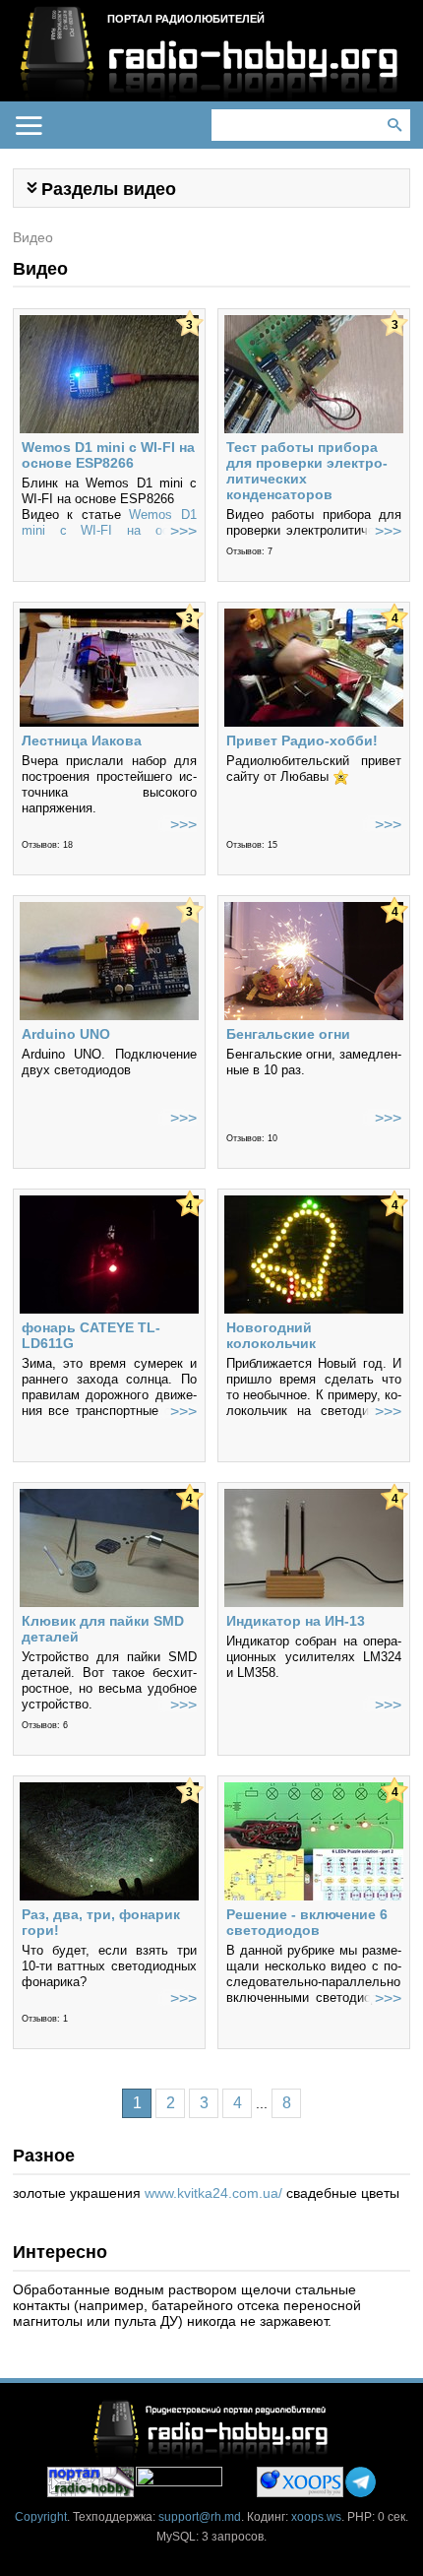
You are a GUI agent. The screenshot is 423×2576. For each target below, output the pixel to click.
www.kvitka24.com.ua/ (213, 2193)
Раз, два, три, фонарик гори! (101, 1922)
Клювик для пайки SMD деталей (103, 1629)
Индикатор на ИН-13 (296, 1621)
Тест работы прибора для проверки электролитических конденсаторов (307, 471)
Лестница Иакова (82, 741)
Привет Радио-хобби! (302, 741)
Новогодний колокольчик (271, 1335)
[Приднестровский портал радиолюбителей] (91, 2482)
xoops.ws (316, 2517)
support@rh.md (200, 2517)
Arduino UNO (66, 1034)
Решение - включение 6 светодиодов (307, 1922)
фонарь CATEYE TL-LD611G (91, 1335)
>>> (183, 531)
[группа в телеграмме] (361, 2482)
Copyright (41, 2517)
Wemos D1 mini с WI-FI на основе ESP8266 (108, 455)
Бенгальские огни (288, 1034)
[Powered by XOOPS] (300, 2482)
